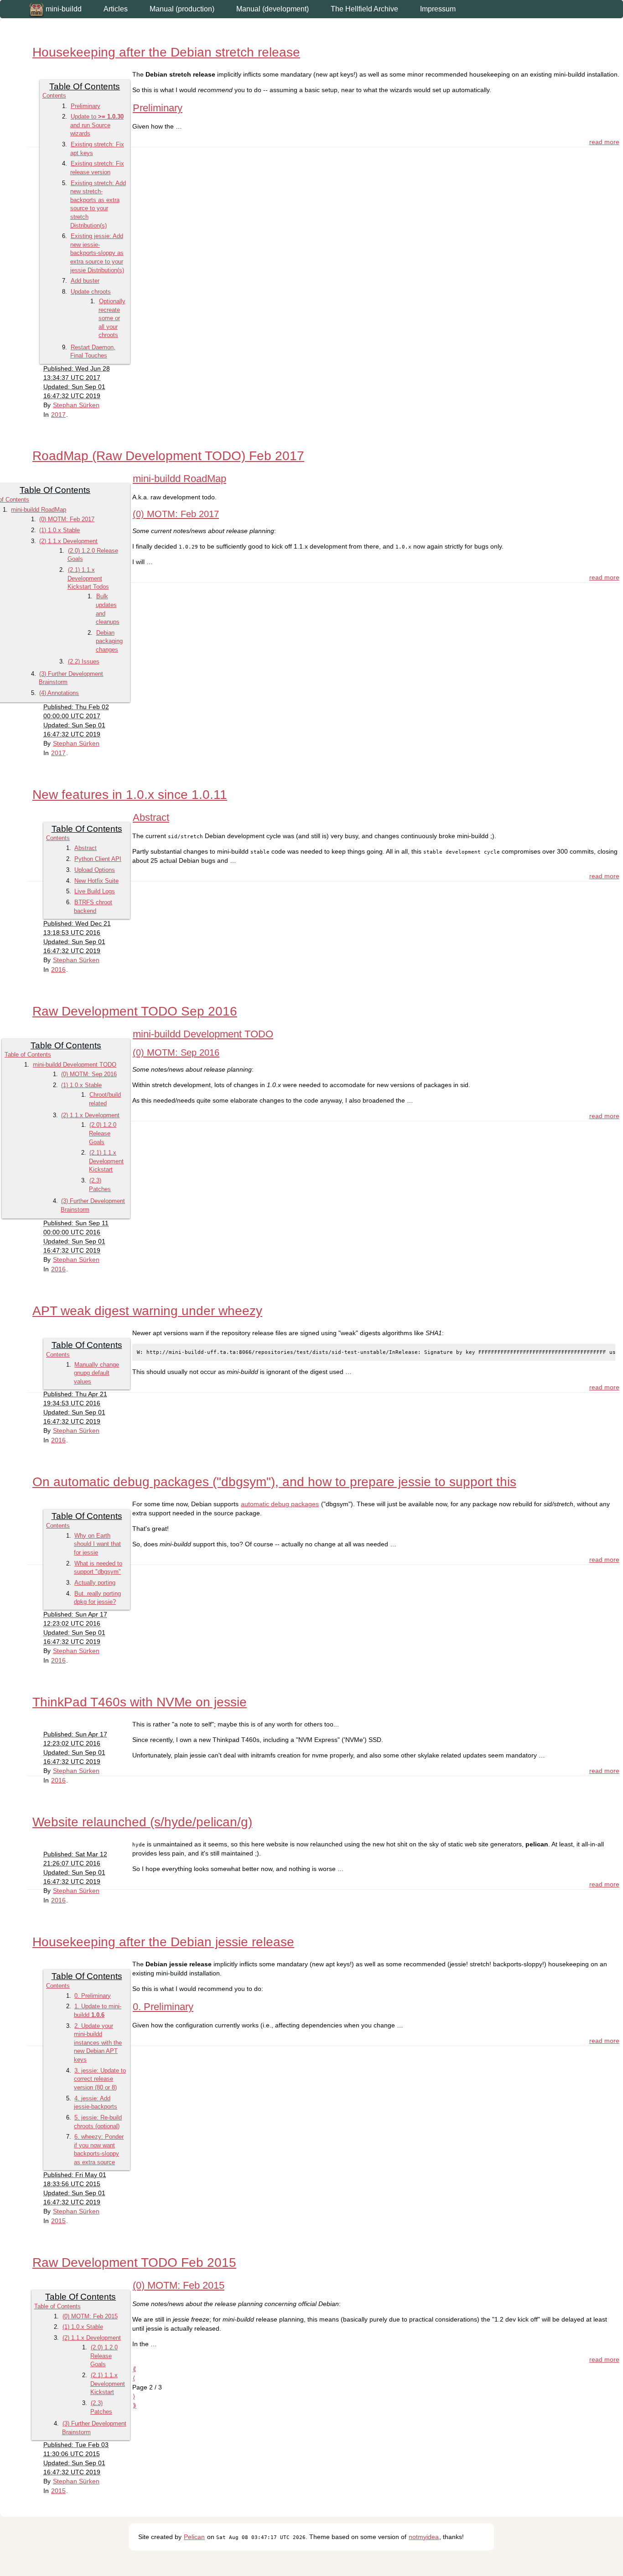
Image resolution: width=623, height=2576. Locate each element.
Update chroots (91, 292)
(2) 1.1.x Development (68, 541)
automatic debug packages (280, 1504)
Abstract (86, 848)
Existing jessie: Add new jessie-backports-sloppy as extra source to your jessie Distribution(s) (97, 253)
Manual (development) (273, 9)
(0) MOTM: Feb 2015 (90, 2316)
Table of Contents (28, 1055)
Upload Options (95, 870)
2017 (58, 415)
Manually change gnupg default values (96, 1373)
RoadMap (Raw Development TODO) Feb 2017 (168, 456)
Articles (116, 9)
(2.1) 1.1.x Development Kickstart (106, 1161)
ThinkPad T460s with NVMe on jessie (140, 1702)
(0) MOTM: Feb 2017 (67, 519)
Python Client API (98, 859)
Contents (54, 96)
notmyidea (424, 2537)
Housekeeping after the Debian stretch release (166, 52)
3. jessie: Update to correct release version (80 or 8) (100, 2079)
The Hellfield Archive (364, 9)
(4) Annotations (59, 693)
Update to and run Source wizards (97, 125)
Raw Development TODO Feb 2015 (134, 2262)
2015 (58, 2221)
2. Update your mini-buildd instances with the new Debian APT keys (98, 2043)
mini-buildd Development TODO (75, 1065)
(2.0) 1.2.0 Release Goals (103, 1133)
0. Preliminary (93, 1996)
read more (604, 142)
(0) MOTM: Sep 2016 (89, 1074)
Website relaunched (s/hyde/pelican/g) (142, 1822)
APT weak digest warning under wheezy (147, 1311)
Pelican (194, 2537)
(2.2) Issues (84, 661)
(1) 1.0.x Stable (60, 530)
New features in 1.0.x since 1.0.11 (130, 795)
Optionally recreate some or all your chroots (112, 318)
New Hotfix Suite (96, 881)
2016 (58, 969)
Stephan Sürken (76, 405)
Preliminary (86, 106)
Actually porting (95, 1583)
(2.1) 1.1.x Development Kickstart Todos (88, 578)
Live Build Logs (95, 891)
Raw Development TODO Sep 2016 (135, 1011)
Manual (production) (182, 9)
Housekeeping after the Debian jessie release (163, 1942)
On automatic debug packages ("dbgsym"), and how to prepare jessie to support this (274, 1482)
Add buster (85, 281)
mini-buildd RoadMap (39, 510)
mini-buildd (63, 9)
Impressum (438, 9)
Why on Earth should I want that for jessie (97, 1544)
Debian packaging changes (109, 641)
